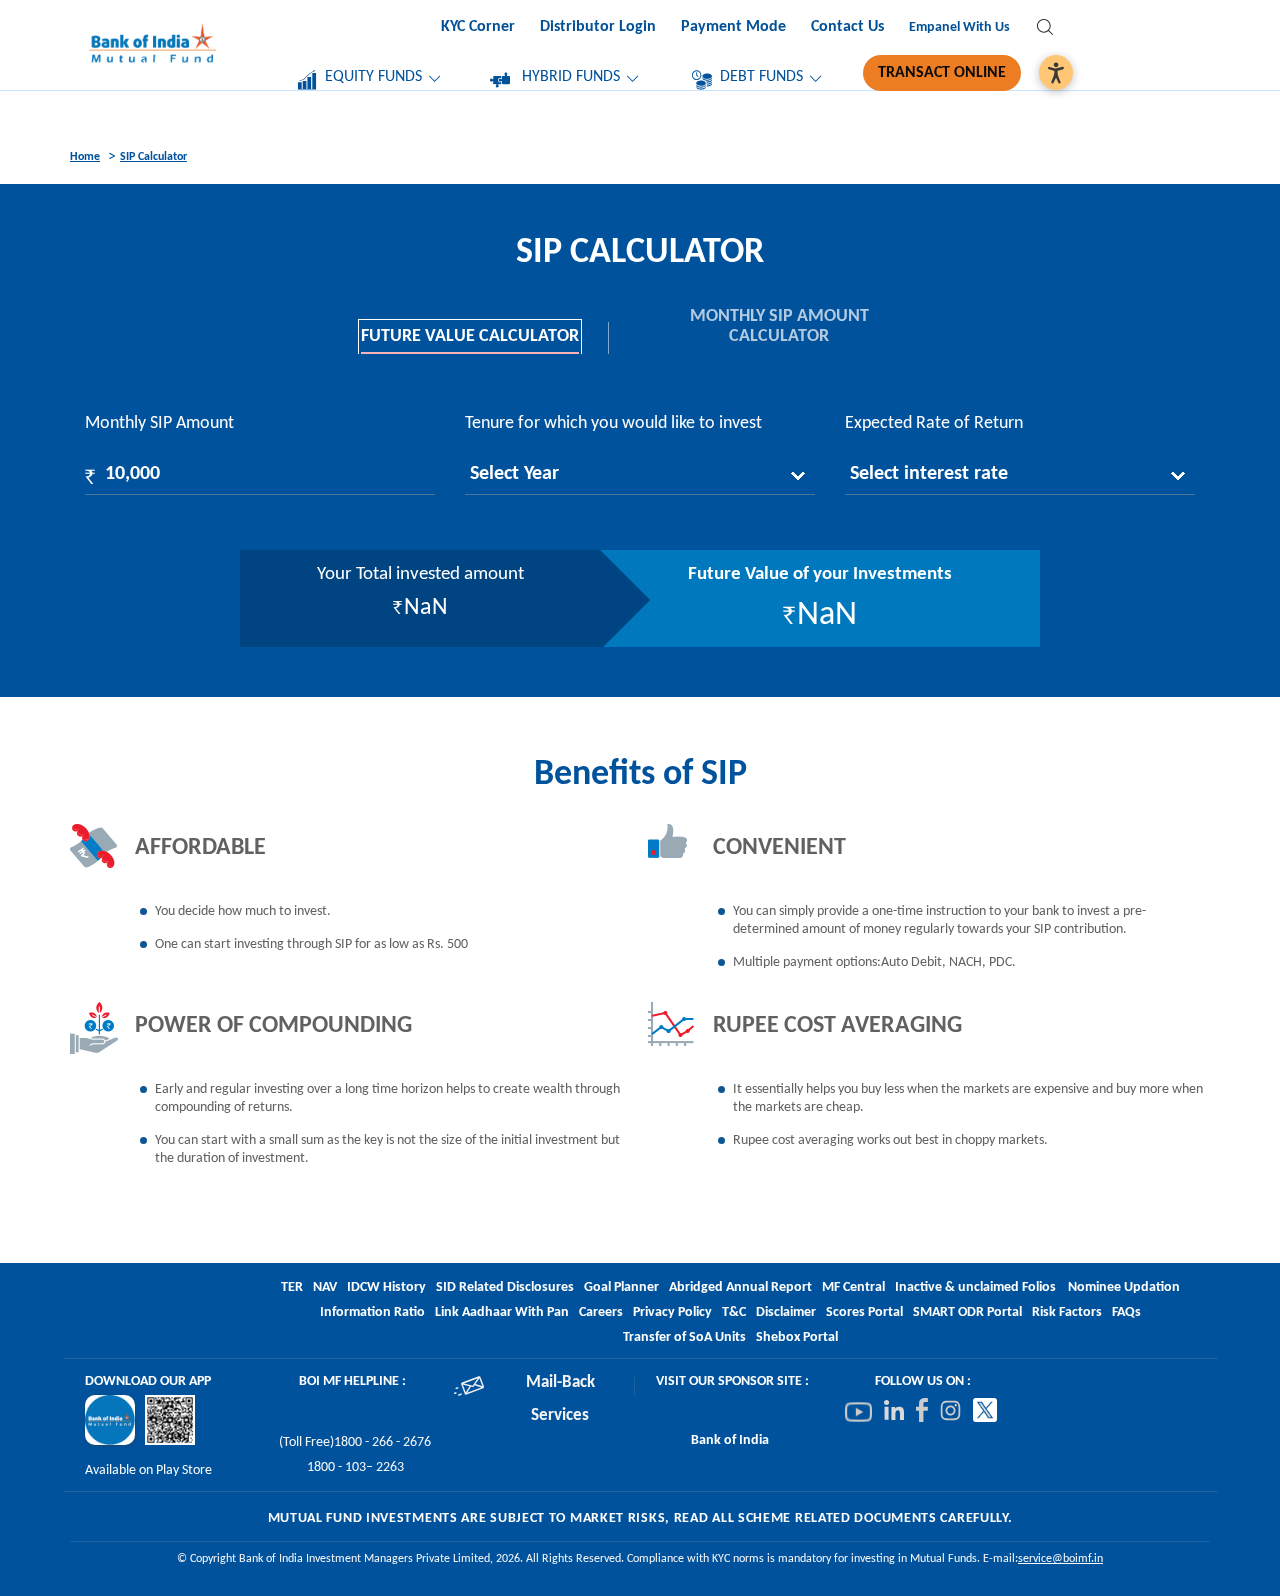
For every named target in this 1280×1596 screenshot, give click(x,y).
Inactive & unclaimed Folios (975, 1287)
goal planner (621, 1287)
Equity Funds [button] (373, 77)
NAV (325, 1287)
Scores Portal (864, 1312)
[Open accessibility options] (1056, 72)
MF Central (853, 1287)
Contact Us (847, 27)
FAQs (1126, 1312)
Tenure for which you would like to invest (613, 423)
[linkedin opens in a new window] (894, 1410)
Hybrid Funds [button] (571, 77)
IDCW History (386, 1287)
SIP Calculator (153, 157)
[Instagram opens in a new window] (950, 1410)
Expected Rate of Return (934, 423)
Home (85, 157)
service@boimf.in (1060, 1559)
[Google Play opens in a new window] (110, 1420)
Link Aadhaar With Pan (502, 1312)
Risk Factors (1067, 1312)
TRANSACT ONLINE (942, 73)
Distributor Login (598, 27)
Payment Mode (733, 27)
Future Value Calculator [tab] (470, 336)
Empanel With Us (959, 27)
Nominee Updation (1124, 1287)
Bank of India (730, 1440)
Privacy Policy (672, 1312)
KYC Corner (478, 27)
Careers (601, 1312)
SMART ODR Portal (967, 1312)
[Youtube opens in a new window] (858, 1412)
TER (292, 1287)
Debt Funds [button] (761, 77)
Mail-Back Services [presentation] (560, 1399)
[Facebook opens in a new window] (922, 1410)
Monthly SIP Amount (159, 423)
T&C (734, 1312)
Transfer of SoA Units (684, 1337)
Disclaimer (786, 1312)
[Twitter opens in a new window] (985, 1410)
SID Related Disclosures (505, 1287)
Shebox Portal (797, 1337)
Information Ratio (372, 1312)
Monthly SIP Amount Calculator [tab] (779, 326)
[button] (1045, 31)
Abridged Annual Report (740, 1287)
